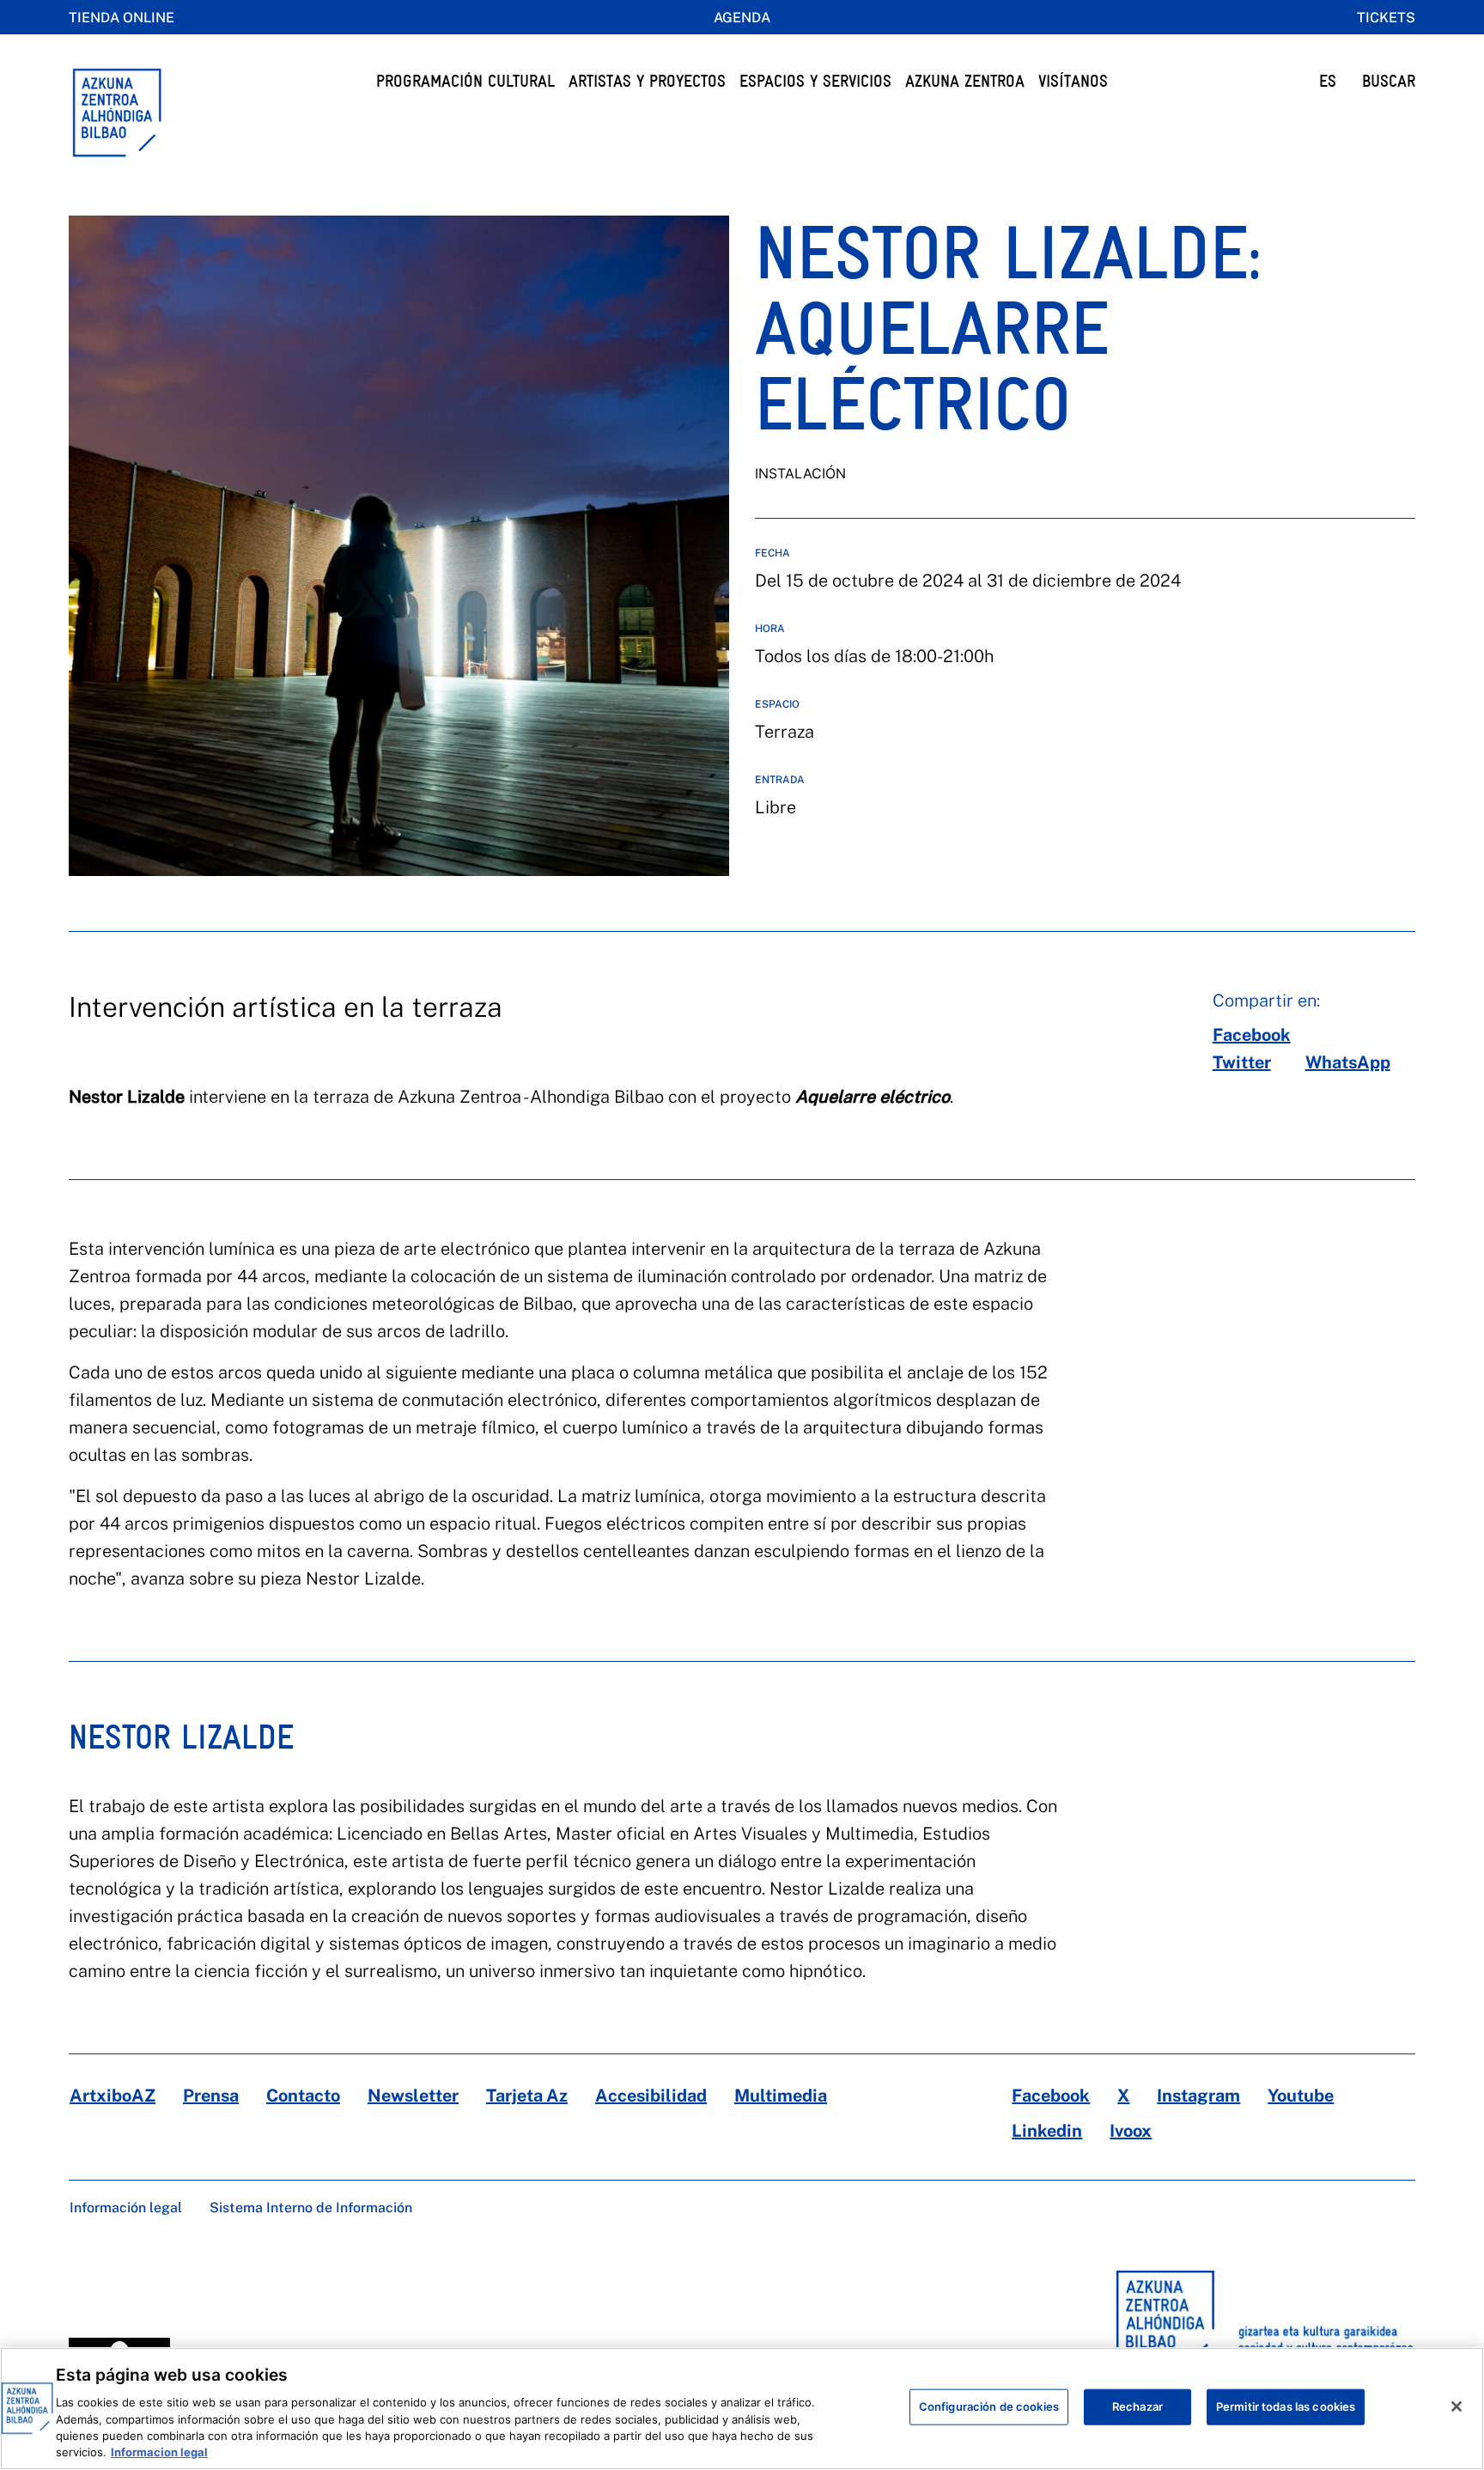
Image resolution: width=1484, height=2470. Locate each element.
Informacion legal (159, 2452)
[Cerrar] (1457, 2406)
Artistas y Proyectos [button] (647, 81)
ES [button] (1328, 81)
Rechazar (1137, 2406)
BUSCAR (1389, 81)
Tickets (1386, 18)
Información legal (126, 2208)
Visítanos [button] (1073, 81)
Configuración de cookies (989, 2406)
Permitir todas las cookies (1286, 2406)
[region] (742, 2409)
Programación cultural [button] (465, 81)
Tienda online (122, 18)
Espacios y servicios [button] (815, 81)
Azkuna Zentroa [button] (965, 81)
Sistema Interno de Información (311, 2208)
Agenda (742, 18)
